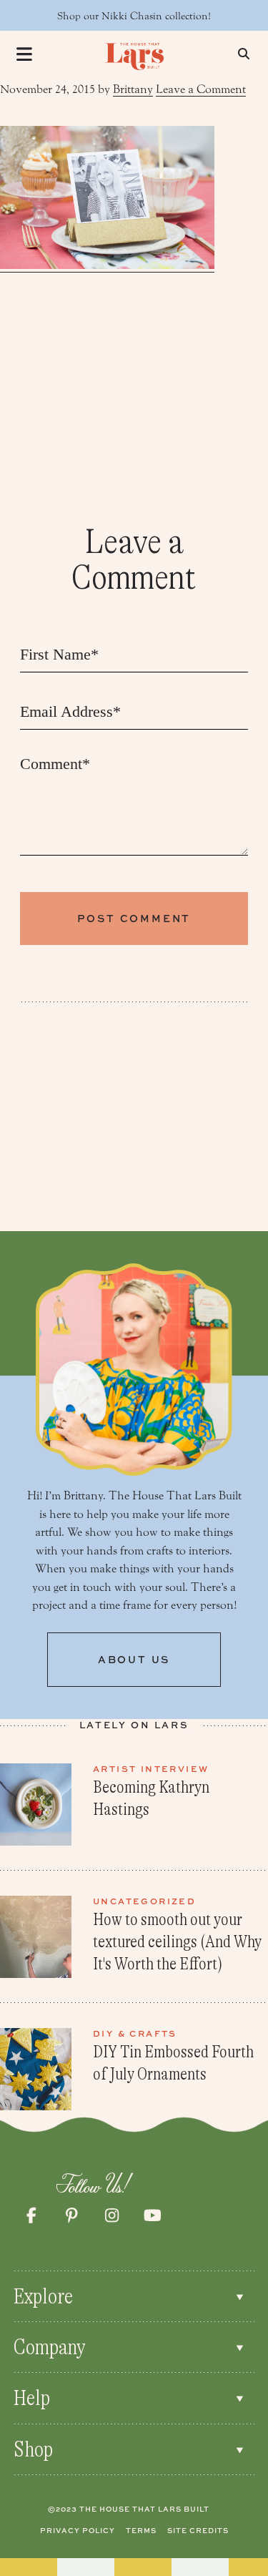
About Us (134, 1659)
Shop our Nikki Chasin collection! (134, 16)
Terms (141, 2530)
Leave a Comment (201, 89)
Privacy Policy (78, 2530)
